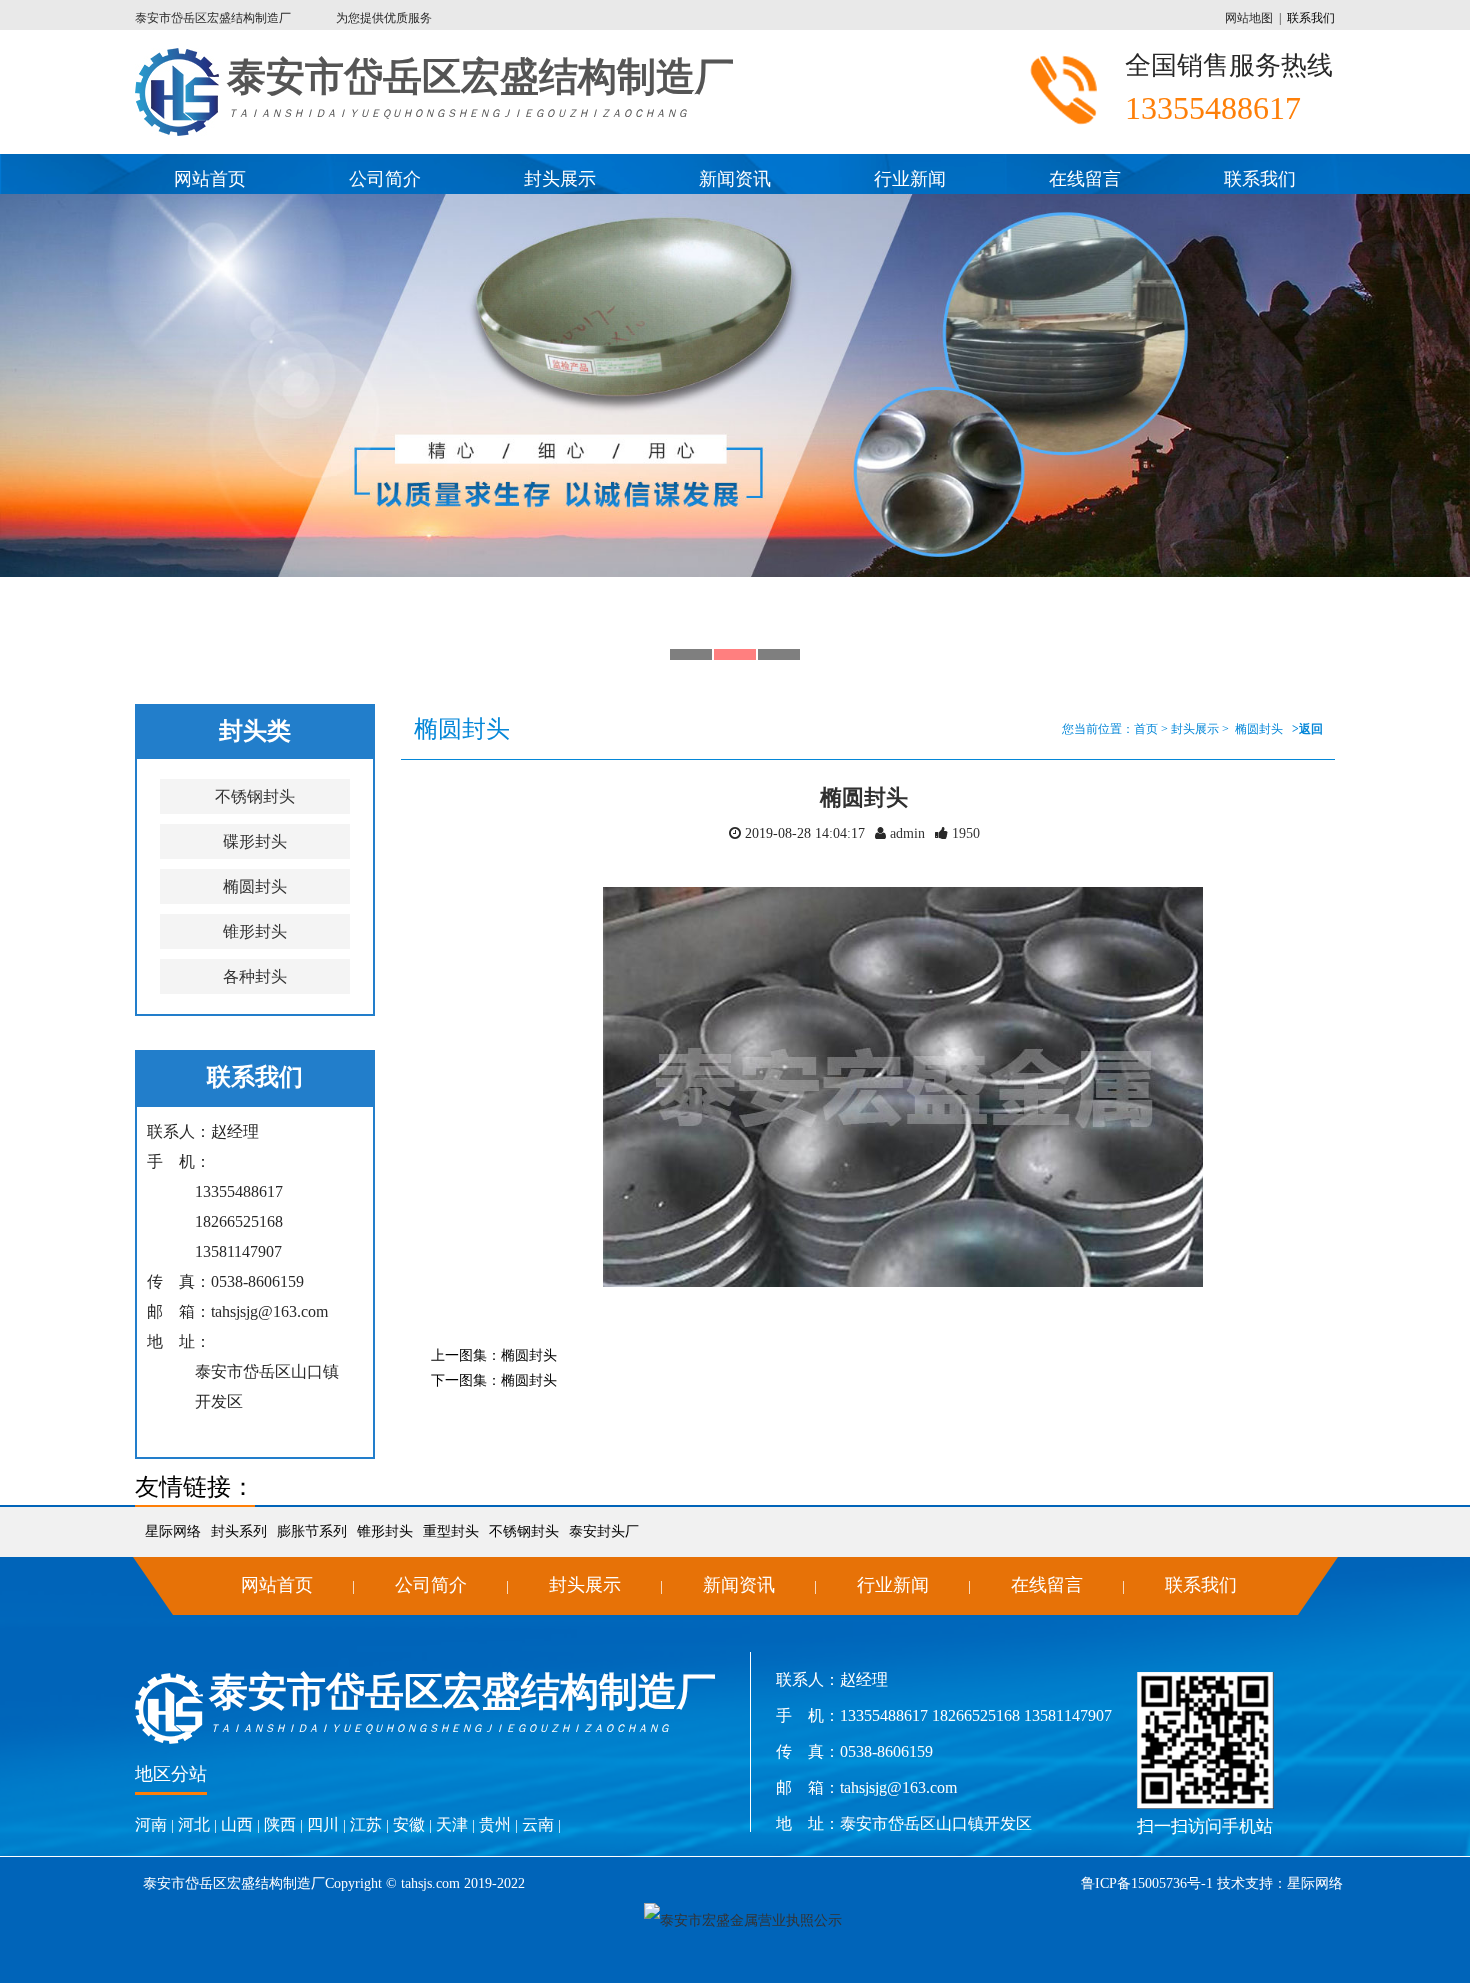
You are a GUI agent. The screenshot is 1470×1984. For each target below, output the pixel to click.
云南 (538, 1824)
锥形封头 (255, 931)
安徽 (409, 1824)
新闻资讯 (735, 179)
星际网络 (173, 1531)
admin (905, 833)
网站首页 (210, 179)
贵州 (495, 1824)
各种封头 (255, 976)
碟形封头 (255, 841)
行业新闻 (910, 179)
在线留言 (1085, 179)
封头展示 (560, 179)
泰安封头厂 (604, 1531)
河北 (194, 1824)
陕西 (280, 1824)
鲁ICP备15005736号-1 (1147, 1883)
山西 (237, 1824)
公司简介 (385, 179)
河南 (151, 1824)
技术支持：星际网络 (1278, 1883)
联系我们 (1311, 18)
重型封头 (451, 1531)
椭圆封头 (255, 886)
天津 (452, 1824)
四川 (323, 1824)
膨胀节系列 (312, 1531)
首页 (1146, 729)
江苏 (366, 1824)
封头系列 (239, 1531)
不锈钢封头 (255, 796)
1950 (966, 833)
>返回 (1307, 729)
